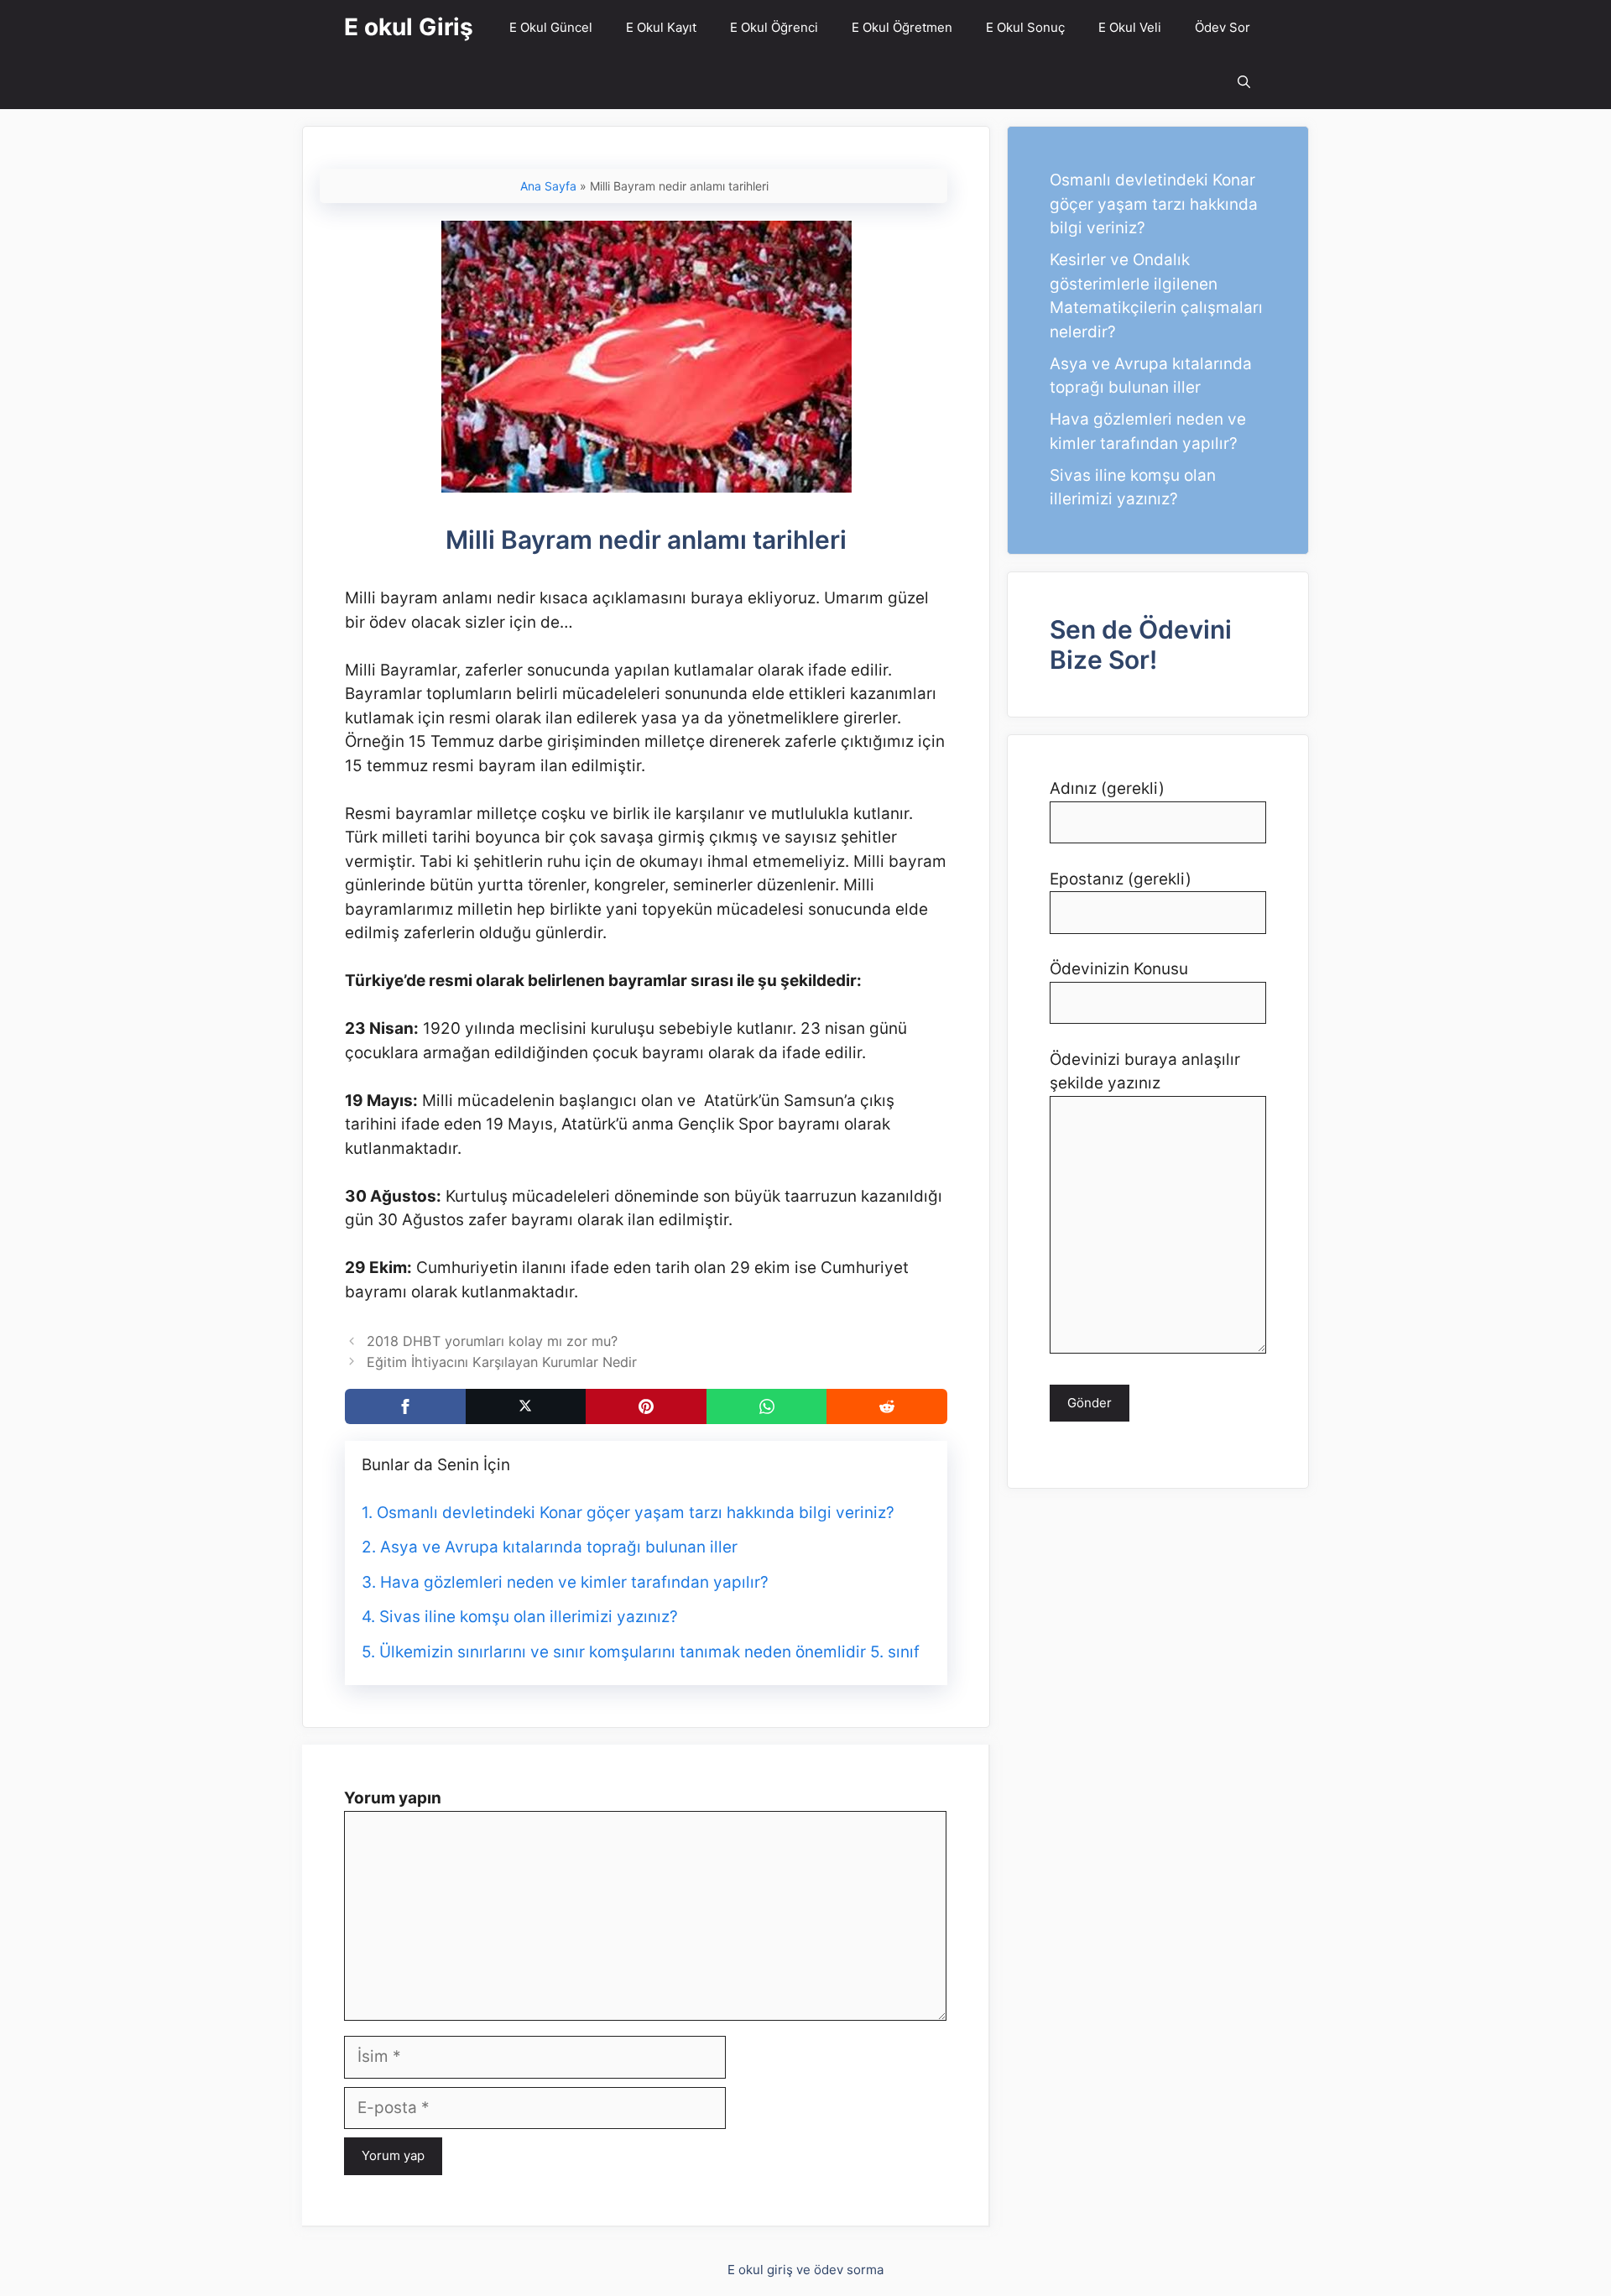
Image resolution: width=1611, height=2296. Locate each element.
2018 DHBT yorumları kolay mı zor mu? (492, 1341)
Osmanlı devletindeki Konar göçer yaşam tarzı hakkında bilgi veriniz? (636, 1513)
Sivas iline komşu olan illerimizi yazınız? (529, 1617)
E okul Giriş (409, 27)
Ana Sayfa (548, 186)
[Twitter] (526, 1406)
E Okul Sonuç (1025, 27)
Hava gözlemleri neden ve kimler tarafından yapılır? (574, 1582)
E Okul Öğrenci (774, 27)
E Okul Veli (1130, 27)
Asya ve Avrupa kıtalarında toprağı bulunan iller (559, 1547)
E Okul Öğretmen (902, 27)
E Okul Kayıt (661, 27)
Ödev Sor (1223, 27)
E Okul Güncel (551, 27)
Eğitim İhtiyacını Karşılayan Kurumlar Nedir (502, 1362)
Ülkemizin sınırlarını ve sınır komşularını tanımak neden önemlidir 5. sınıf (649, 1652)
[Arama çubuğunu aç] (1244, 82)
